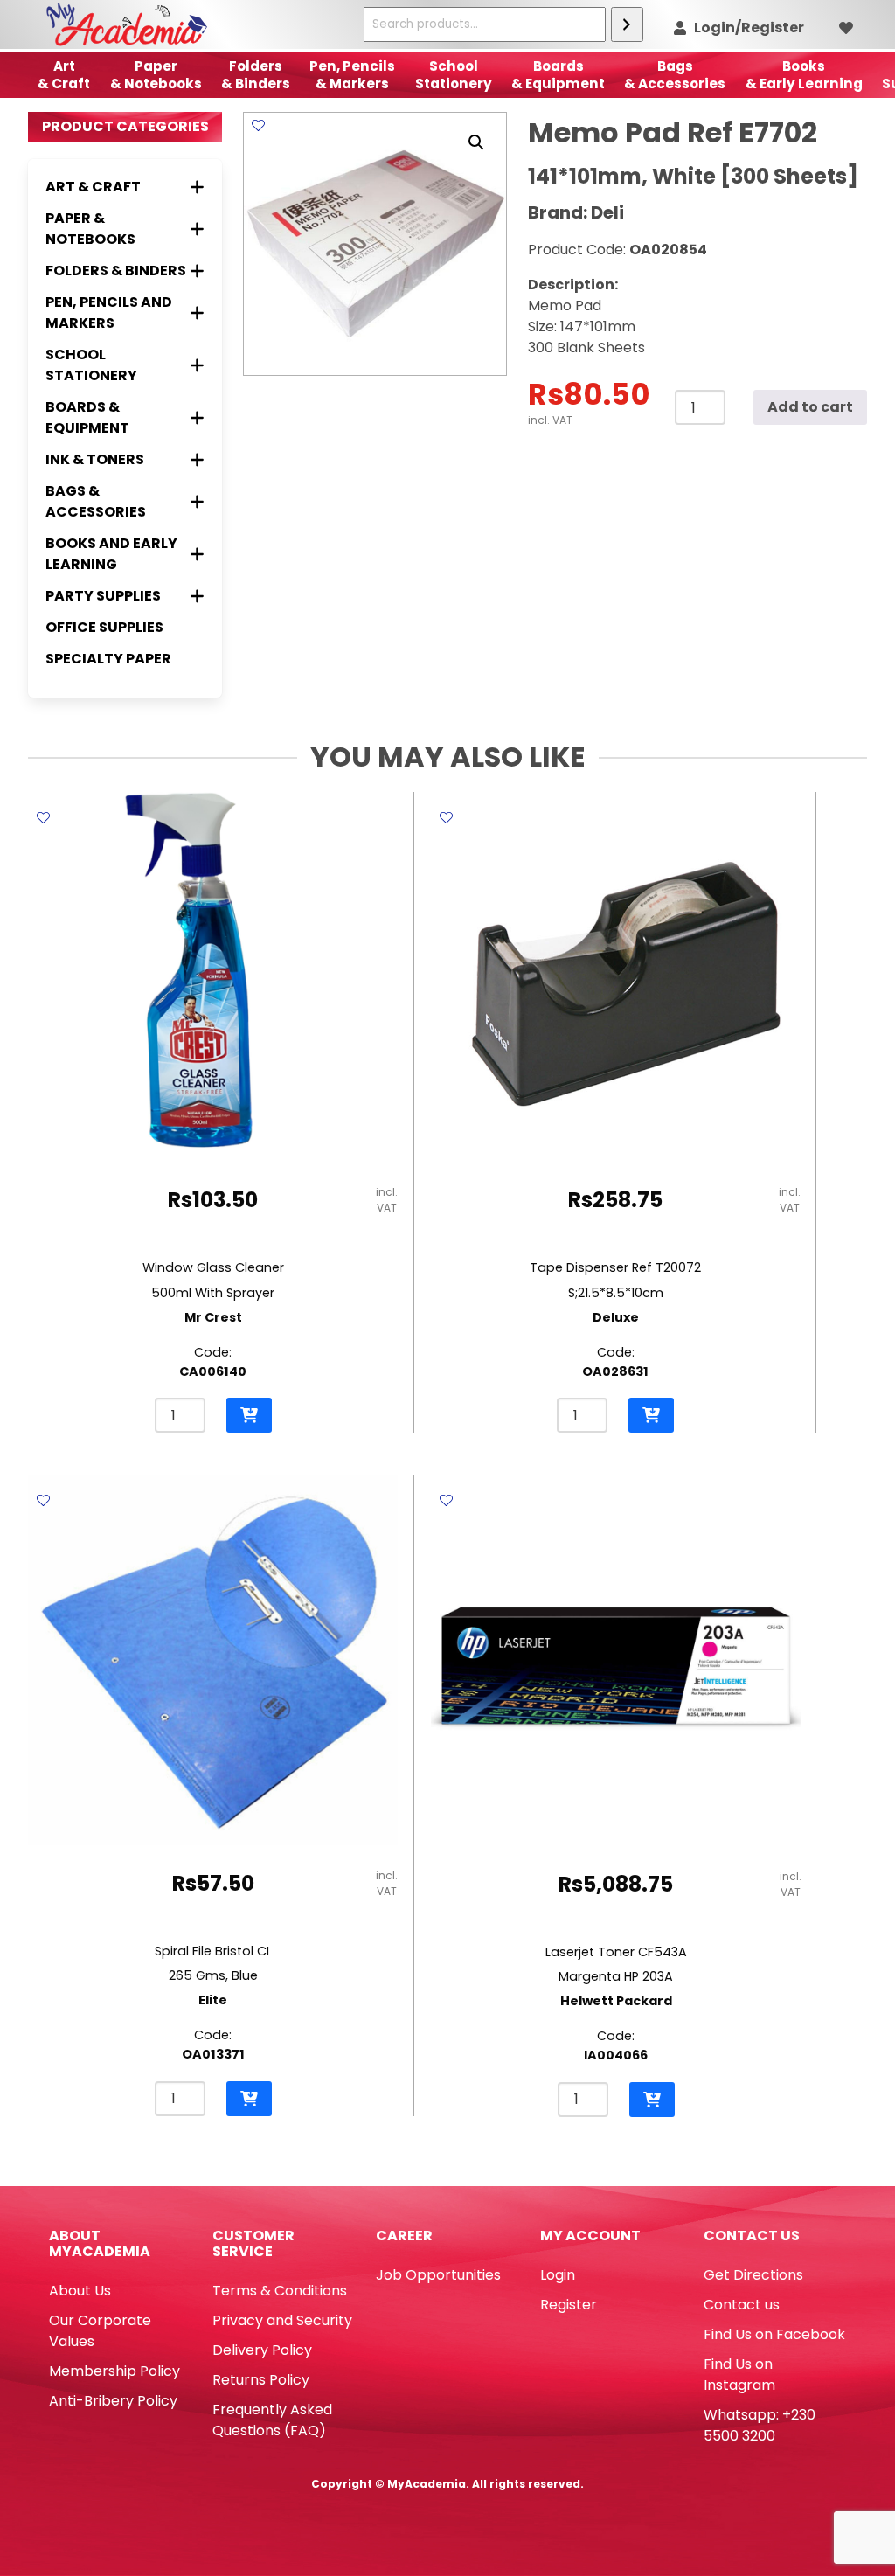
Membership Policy (114, 2371)
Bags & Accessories (675, 75)
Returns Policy (261, 2380)
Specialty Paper (108, 659)
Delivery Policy (262, 2350)
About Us (80, 2291)
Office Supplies (104, 627)
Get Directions (753, 2275)
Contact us (742, 2305)
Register (569, 2305)
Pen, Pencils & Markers (352, 75)
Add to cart (810, 407)
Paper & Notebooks (156, 75)
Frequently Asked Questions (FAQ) (272, 2420)
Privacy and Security (282, 2320)
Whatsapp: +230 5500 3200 (760, 2425)
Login (558, 2275)
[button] (476, 142)
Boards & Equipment (558, 75)
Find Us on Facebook (774, 2334)
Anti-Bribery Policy (113, 2401)
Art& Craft (64, 75)
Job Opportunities (438, 2275)
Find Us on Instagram (739, 2375)
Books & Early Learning (804, 75)
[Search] (627, 24)
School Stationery (454, 75)
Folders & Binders (256, 75)
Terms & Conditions (280, 2291)
